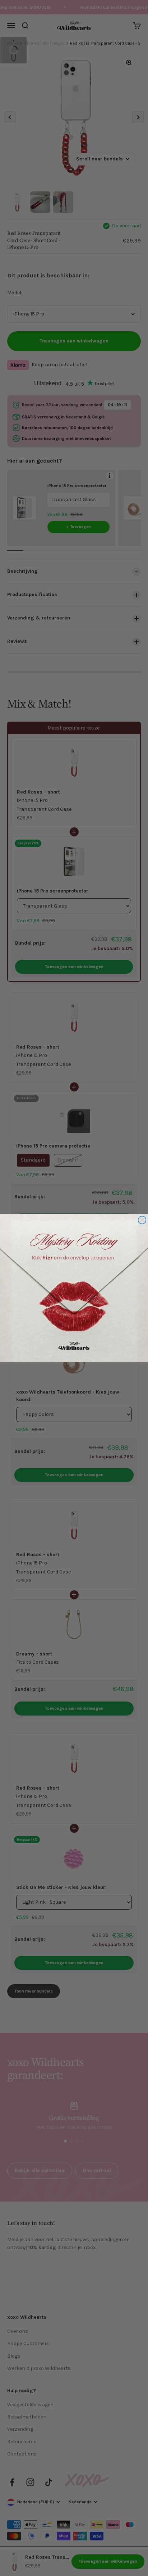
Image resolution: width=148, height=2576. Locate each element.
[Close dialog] (142, 1220)
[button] (74, 1288)
